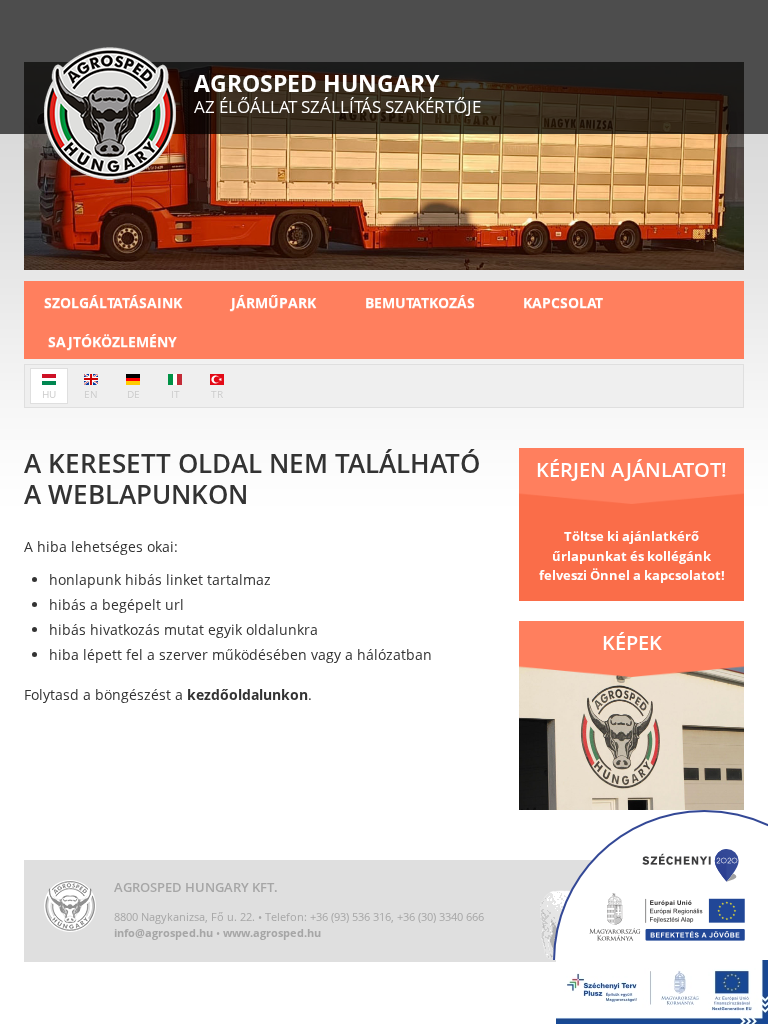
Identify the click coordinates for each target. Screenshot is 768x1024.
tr (217, 394)
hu (49, 394)
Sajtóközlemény (112, 341)
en (91, 394)
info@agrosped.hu (163, 932)
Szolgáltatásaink (113, 302)
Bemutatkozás (420, 302)
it (175, 394)
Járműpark (273, 302)
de (133, 394)
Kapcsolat (563, 302)
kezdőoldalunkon (247, 694)
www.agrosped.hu (272, 932)
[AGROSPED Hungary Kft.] (110, 116)
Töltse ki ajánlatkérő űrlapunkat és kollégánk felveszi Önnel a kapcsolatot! (632, 555)
